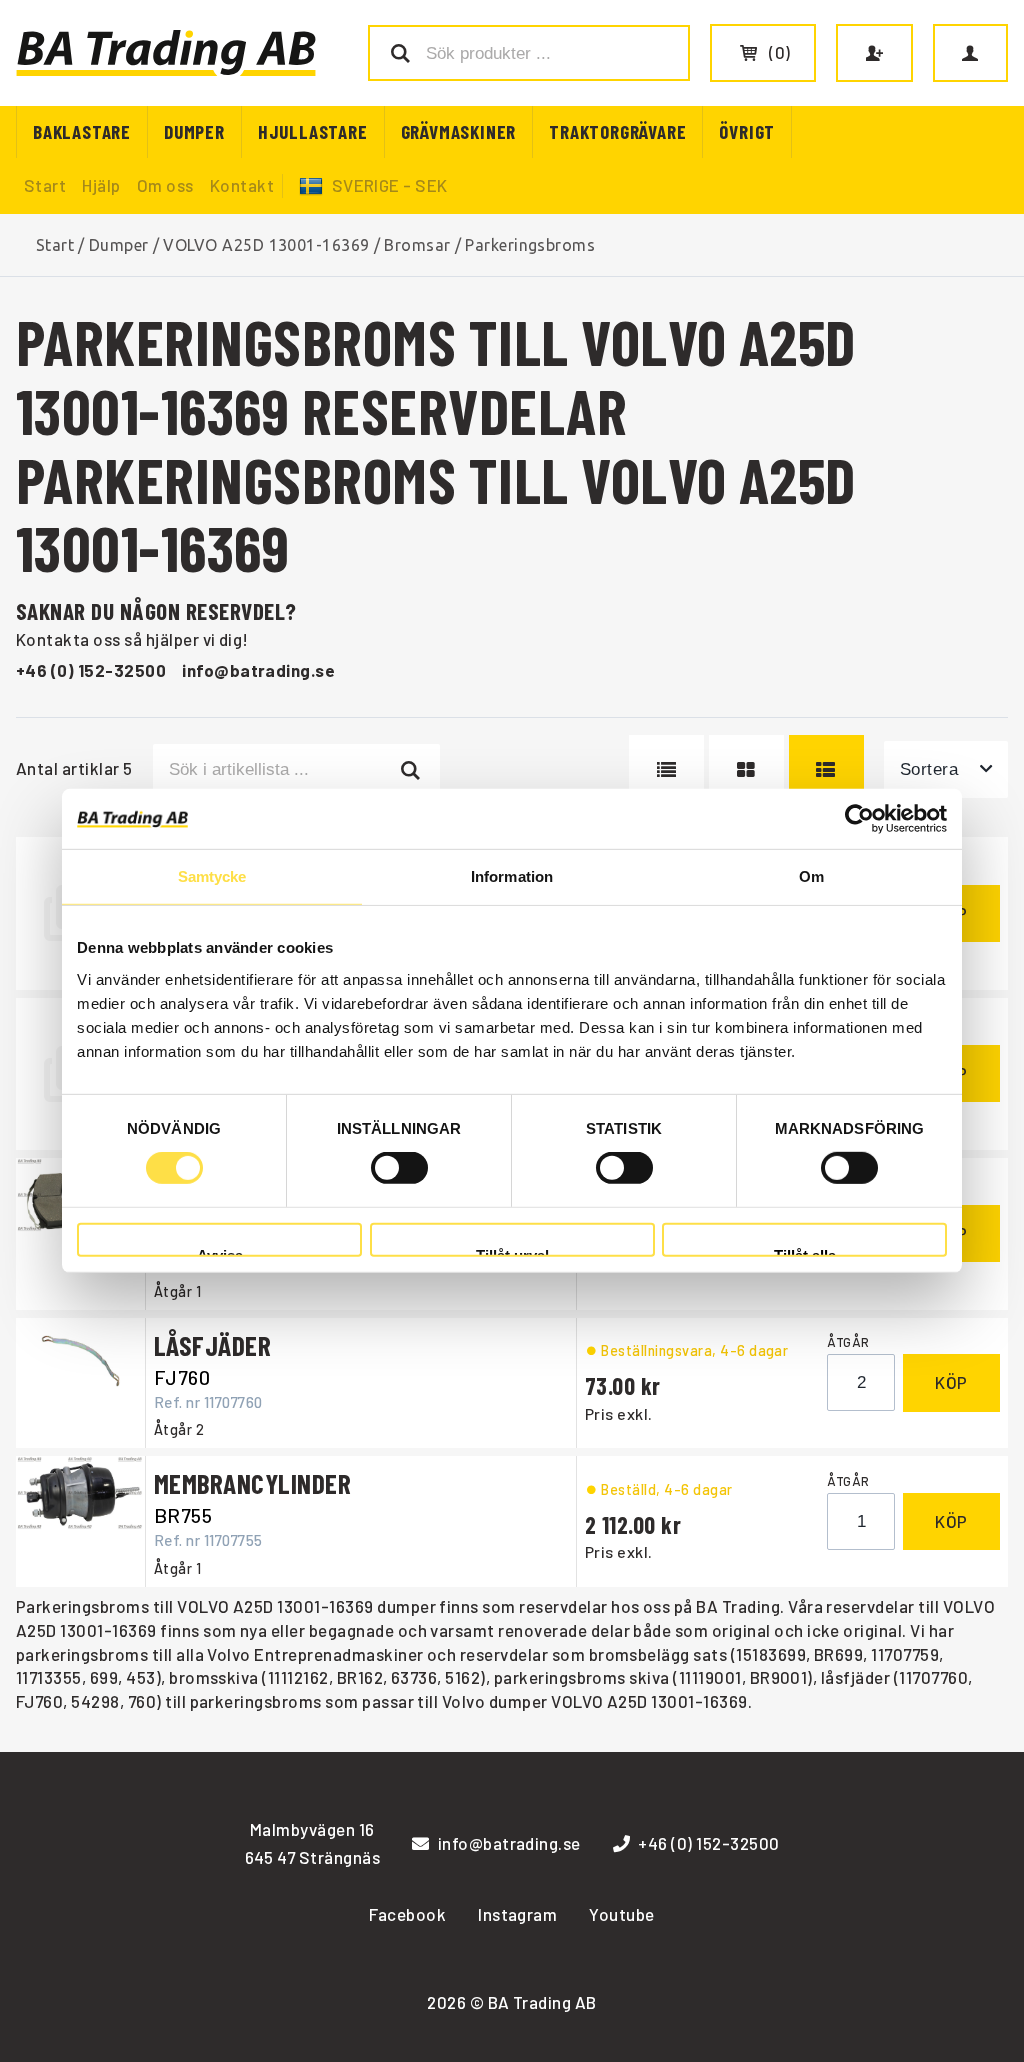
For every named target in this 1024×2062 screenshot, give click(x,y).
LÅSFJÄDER (212, 1345)
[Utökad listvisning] (826, 769)
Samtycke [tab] (212, 876)
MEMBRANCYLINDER (252, 1483)
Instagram (517, 1914)
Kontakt (242, 185)
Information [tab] (512, 876)
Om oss (165, 185)
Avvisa (220, 1252)
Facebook (407, 1914)
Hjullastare (313, 131)
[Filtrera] (411, 769)
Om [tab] (811, 876)
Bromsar (417, 245)
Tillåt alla (805, 1252)
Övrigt (747, 131)
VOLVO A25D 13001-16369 (266, 245)
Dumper (194, 131)
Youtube (621, 1914)
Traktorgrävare (617, 131)
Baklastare (82, 131)
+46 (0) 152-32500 (91, 670)
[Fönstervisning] (746, 769)
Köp (951, 1382)
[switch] (399, 1168)
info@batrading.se (258, 670)
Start (45, 185)
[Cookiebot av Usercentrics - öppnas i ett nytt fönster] (859, 819)
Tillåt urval (512, 1252)
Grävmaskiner (459, 131)
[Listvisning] (666, 769)
